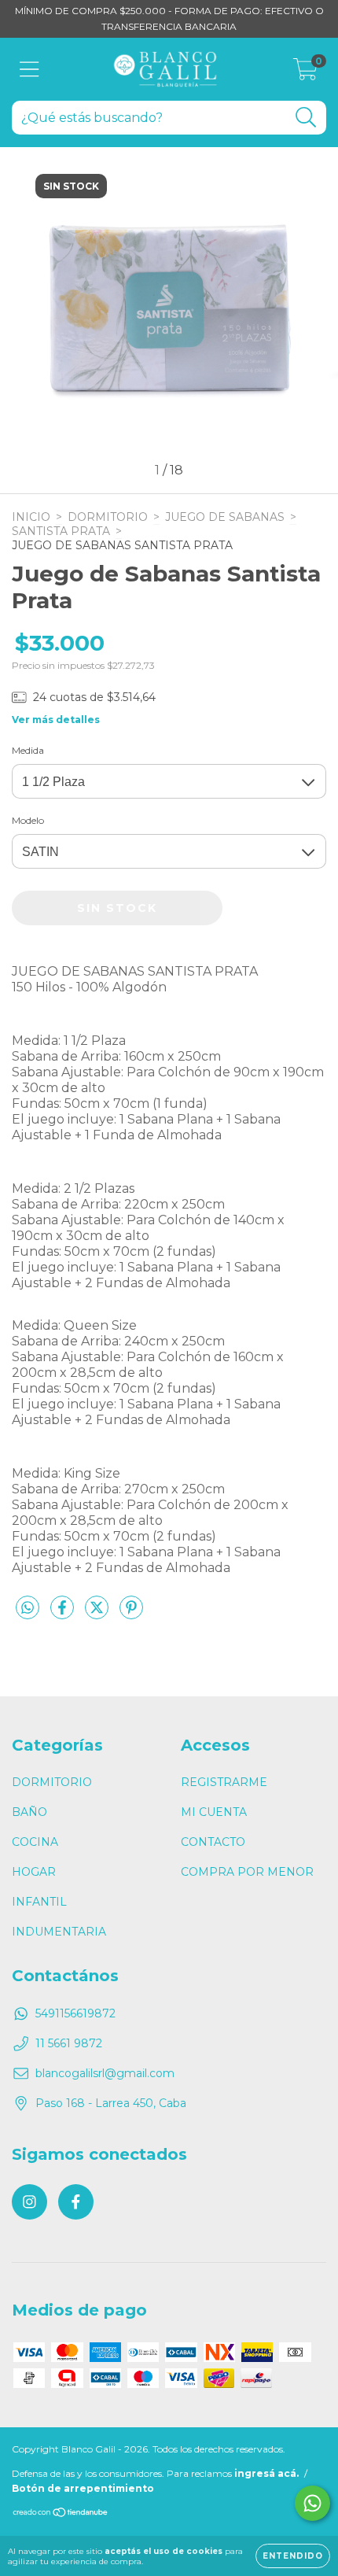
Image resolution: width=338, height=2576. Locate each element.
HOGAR (34, 1872)
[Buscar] (306, 118)
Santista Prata (61, 531)
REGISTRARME (224, 1782)
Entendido (293, 2556)
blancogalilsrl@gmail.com (105, 2073)
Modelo (28, 820)
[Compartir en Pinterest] (131, 1615)
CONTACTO (213, 1842)
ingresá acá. (266, 2473)
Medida (28, 750)
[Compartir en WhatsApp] (28, 1608)
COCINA (35, 1842)
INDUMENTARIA (59, 1932)
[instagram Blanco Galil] (29, 2202)
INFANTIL (39, 1902)
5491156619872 (75, 2013)
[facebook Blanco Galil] (76, 2202)
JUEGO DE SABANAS (225, 517)
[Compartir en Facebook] (64, 1615)
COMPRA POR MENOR (247, 1872)
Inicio (31, 517)
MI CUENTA (214, 1812)
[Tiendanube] (61, 2514)
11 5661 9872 (69, 2043)
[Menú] (29, 70)
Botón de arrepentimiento (83, 2488)
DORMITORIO (108, 517)
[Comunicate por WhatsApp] (312, 2503)
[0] (305, 73)
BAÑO (29, 1812)
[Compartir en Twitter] (98, 1615)
